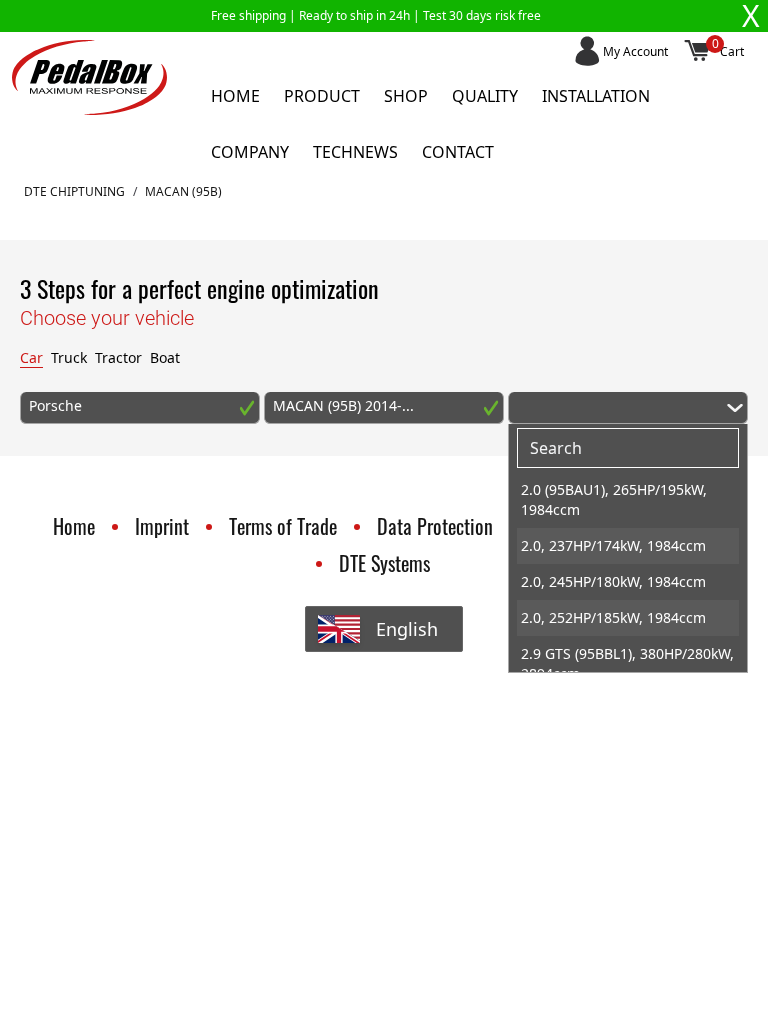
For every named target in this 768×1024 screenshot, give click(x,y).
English (407, 629)
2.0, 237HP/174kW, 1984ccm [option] (613, 545)
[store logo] (89, 77)
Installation (596, 96)
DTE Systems (384, 563)
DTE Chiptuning (74, 192)
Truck (69, 357)
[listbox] (628, 572)
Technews (355, 152)
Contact (458, 152)
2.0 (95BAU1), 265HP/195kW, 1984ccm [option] (614, 499)
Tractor (118, 357)
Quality (485, 96)
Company (250, 152)
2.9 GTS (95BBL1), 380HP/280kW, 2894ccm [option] (627, 663)
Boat (165, 357)
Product (322, 96)
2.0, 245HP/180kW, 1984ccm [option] (613, 581)
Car (31, 357)
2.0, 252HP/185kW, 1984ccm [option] (613, 617)
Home (235, 96)
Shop (406, 96)
